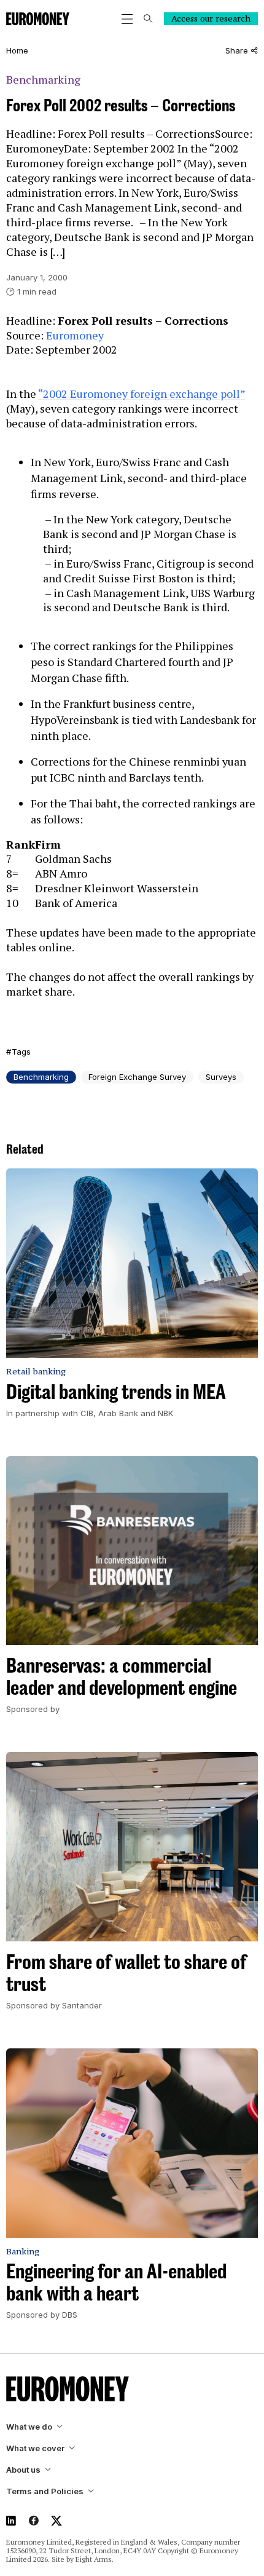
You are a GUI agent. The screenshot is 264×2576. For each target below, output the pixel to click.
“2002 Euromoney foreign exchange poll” (142, 394)
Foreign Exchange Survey (137, 1077)
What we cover (35, 2448)
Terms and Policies (45, 2491)
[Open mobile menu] (127, 19)
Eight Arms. (95, 2559)
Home (17, 51)
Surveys (221, 1077)
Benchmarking (43, 80)
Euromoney (75, 335)
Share (237, 51)
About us (23, 2470)
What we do (29, 2427)
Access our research (211, 18)
